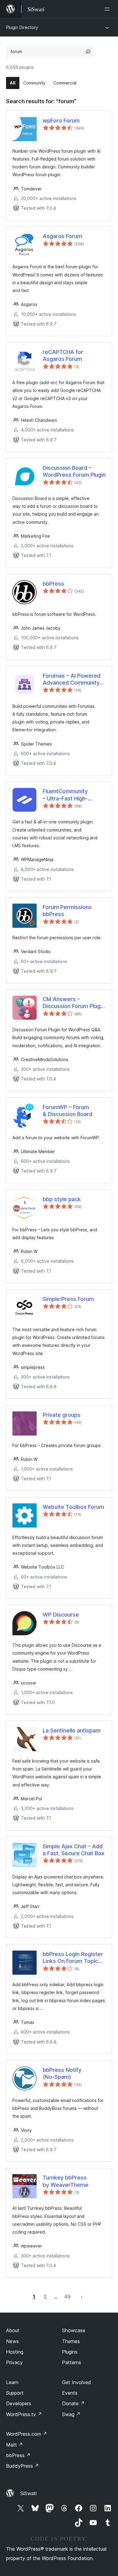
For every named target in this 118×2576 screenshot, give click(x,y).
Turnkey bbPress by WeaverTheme (66, 2181)
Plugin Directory (22, 27)
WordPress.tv (24, 2414)
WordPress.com (27, 2434)
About (13, 2330)
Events (70, 2393)
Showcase (74, 2330)
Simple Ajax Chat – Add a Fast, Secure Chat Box (74, 1850)
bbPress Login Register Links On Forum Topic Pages (73, 1958)
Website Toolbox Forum (73, 1507)
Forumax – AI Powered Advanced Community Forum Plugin (72, 679)
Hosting (15, 2352)
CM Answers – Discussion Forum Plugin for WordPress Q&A (74, 1003)
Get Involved (77, 2382)
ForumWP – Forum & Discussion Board (67, 1111)
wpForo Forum (61, 121)
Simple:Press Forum (68, 1299)
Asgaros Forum (62, 236)
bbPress (53, 584)
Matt (15, 2445)
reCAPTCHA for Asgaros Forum (63, 355)
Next (82, 2297)
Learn (12, 2382)
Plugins (70, 2352)
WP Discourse (61, 1615)
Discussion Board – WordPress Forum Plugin (74, 471)
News (12, 2341)
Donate (73, 2403)
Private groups (62, 1415)
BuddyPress (23, 2466)
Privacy (14, 2362)
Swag (71, 2414)
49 (67, 2297)
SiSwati (28, 2493)
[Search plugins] (88, 52)
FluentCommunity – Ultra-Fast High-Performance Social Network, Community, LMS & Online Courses (71, 795)
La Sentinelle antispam (72, 1730)
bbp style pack (62, 1199)
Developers (19, 2403)
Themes (71, 2341)
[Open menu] (108, 9)
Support (15, 2393)
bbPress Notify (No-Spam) (62, 2073)
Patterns (72, 2362)
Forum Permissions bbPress (67, 911)
